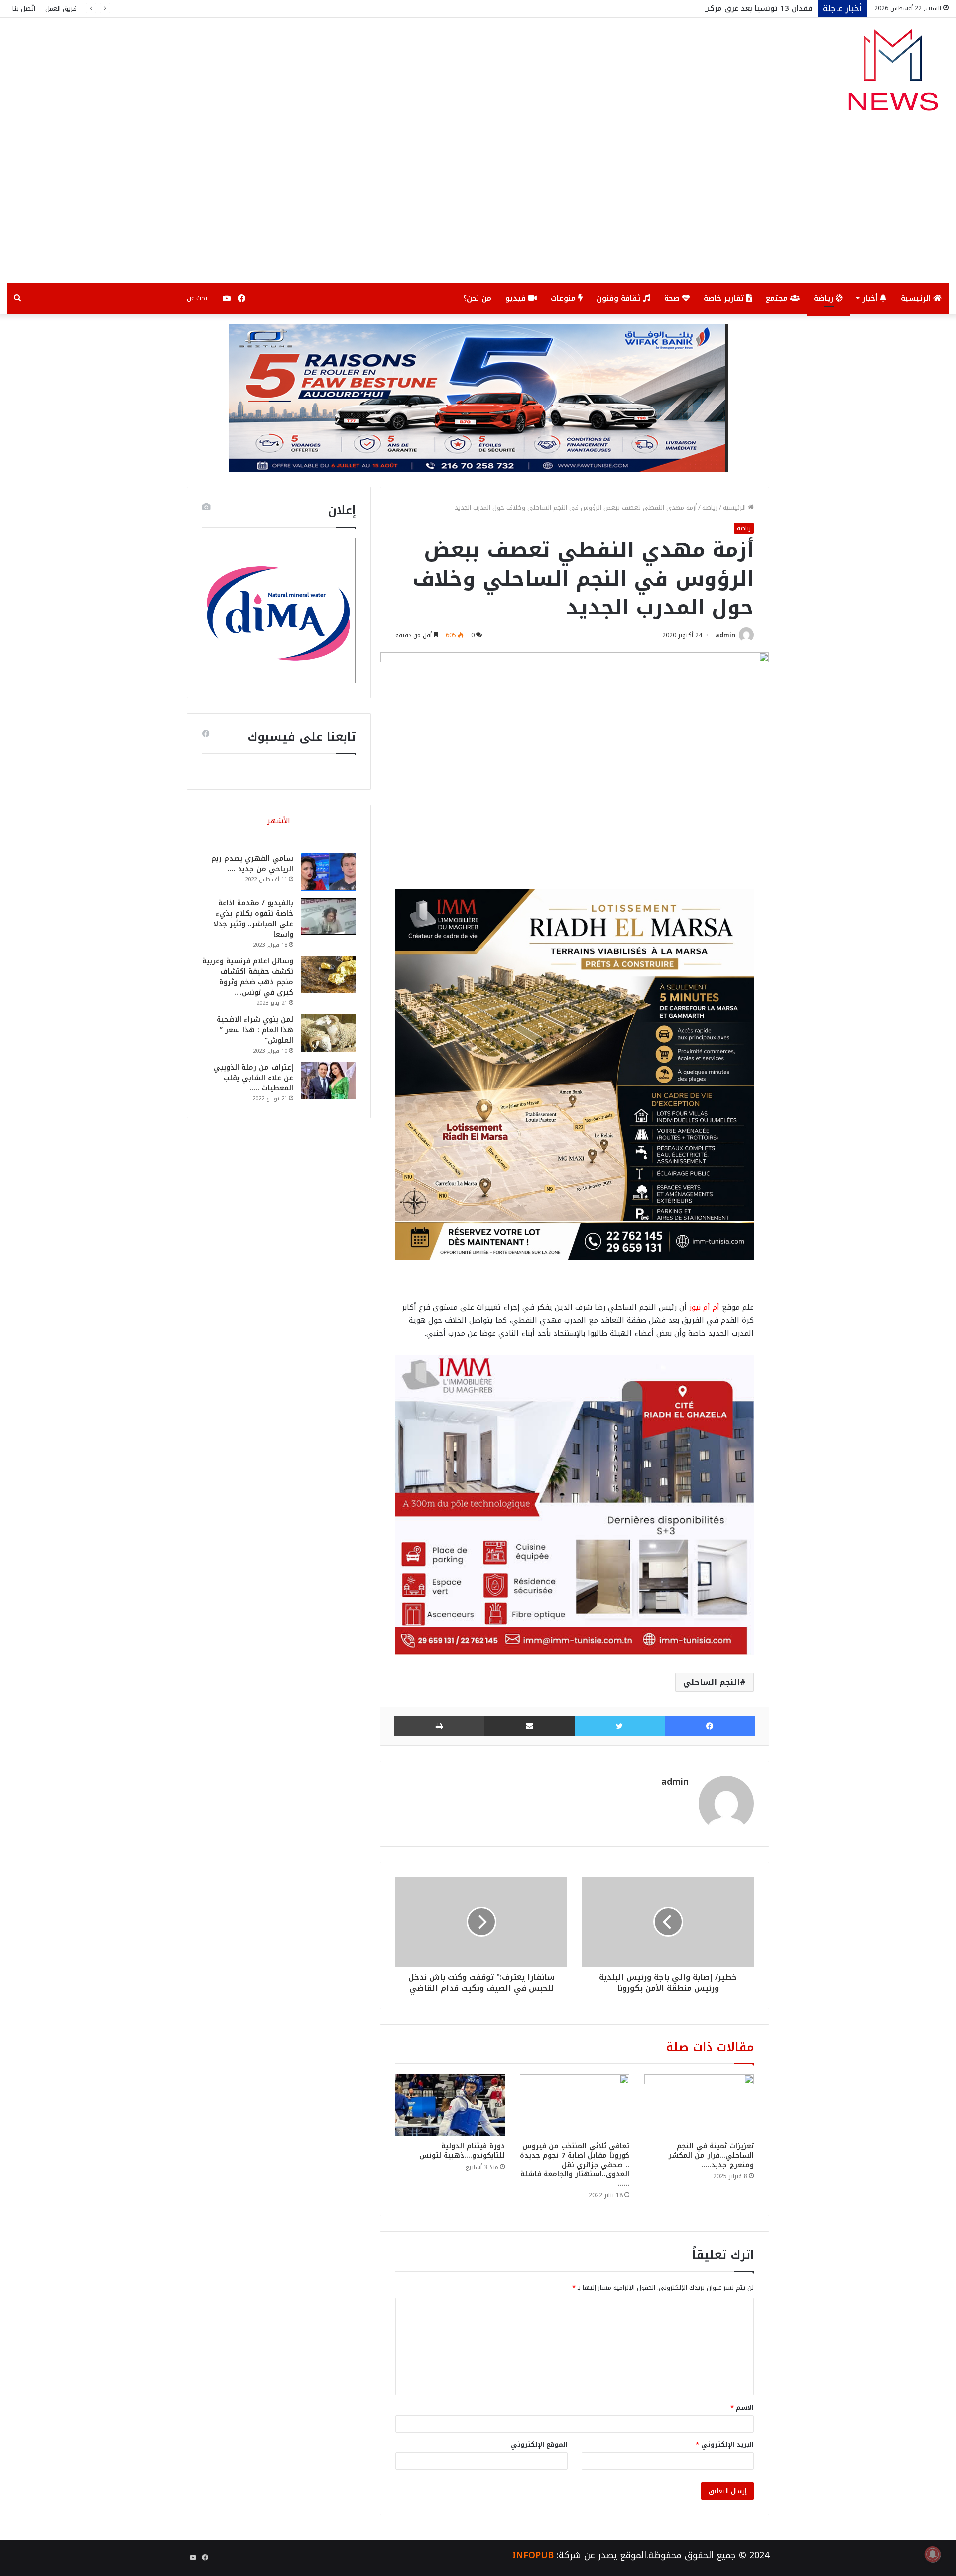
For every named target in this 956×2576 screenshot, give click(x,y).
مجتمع (778, 298)
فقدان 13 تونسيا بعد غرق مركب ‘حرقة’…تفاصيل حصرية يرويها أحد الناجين (688, 8)
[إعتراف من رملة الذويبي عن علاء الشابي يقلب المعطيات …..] (328, 1081)
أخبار (871, 298)
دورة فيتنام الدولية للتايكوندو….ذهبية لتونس (462, 2151)
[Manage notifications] (933, 2554)
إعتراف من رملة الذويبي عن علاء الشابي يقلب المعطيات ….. (253, 1078)
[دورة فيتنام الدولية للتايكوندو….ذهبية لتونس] (450, 2105)
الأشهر (279, 821)
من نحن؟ (477, 298)
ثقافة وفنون (620, 298)
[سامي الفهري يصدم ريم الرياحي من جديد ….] (328, 872)
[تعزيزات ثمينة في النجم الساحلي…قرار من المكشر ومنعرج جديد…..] (699, 2105)
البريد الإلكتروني (725, 2445)
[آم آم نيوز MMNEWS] (893, 74)
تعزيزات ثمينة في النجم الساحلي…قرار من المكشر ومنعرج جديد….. (711, 2155)
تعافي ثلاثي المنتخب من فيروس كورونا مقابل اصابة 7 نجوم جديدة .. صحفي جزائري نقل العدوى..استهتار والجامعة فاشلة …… (575, 2165)
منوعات (564, 298)
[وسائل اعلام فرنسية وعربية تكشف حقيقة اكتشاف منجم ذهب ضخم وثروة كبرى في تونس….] (328, 975)
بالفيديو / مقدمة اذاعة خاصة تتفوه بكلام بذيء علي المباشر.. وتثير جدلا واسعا (253, 919)
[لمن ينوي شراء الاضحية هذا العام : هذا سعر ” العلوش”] (328, 1033)
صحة (673, 298)
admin (725, 635)
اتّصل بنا (24, 9)
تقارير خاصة (725, 298)
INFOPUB (533, 2555)
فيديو (517, 298)
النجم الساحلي (712, 1682)
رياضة (825, 298)
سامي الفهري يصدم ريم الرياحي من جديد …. (252, 864)
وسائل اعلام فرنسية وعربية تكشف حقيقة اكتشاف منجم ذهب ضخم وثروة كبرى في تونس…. (248, 977)
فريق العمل (61, 9)
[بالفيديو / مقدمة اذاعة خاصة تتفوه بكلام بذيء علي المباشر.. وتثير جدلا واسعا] (328, 916)
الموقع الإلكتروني (539, 2445)
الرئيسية (917, 298)
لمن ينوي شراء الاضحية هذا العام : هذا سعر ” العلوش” (255, 1030)
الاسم (742, 2407)
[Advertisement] (478, 209)
